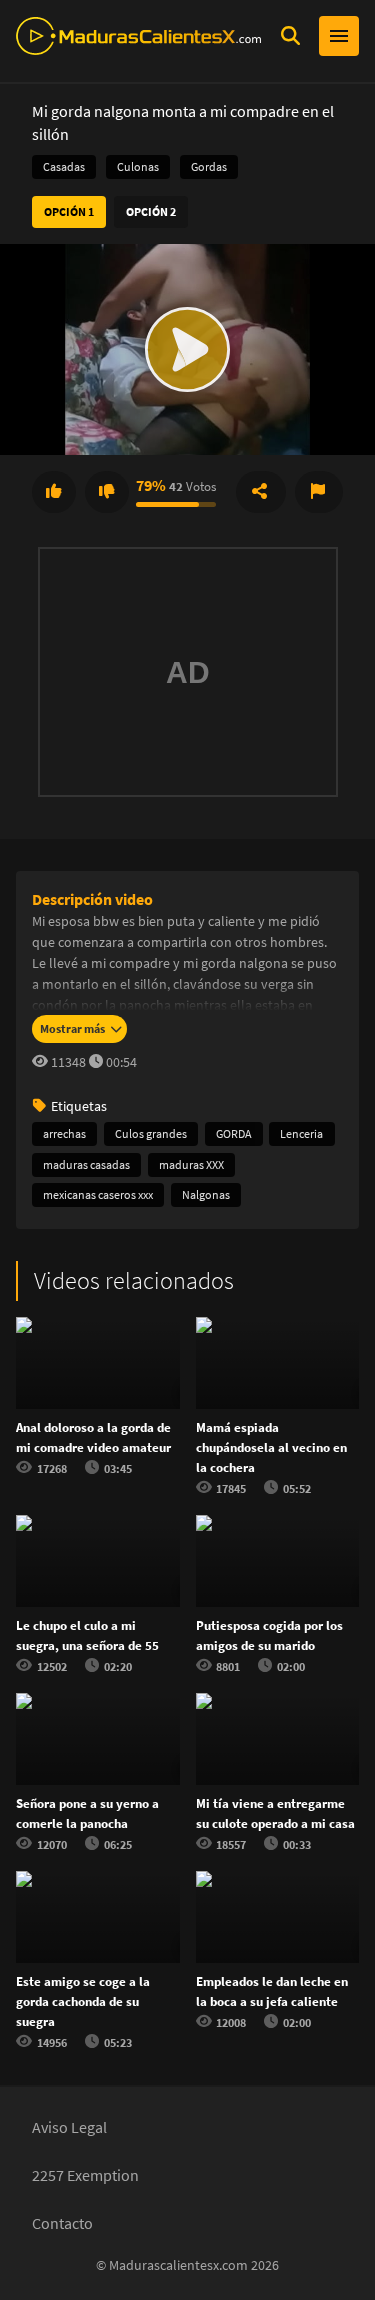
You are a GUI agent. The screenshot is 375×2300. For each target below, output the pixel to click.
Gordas (209, 166)
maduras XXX (191, 1164)
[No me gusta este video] (107, 492)
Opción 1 (69, 211)
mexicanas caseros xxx (98, 1194)
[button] (187, 349)
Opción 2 (151, 211)
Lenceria (301, 1133)
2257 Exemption (85, 2175)
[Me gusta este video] (54, 492)
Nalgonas (206, 1194)
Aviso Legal (69, 2127)
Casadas (64, 166)
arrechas (64, 1133)
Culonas (138, 166)
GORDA (234, 1133)
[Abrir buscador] (290, 36)
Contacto (62, 2223)
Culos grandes (151, 1133)
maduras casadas (86, 1164)
